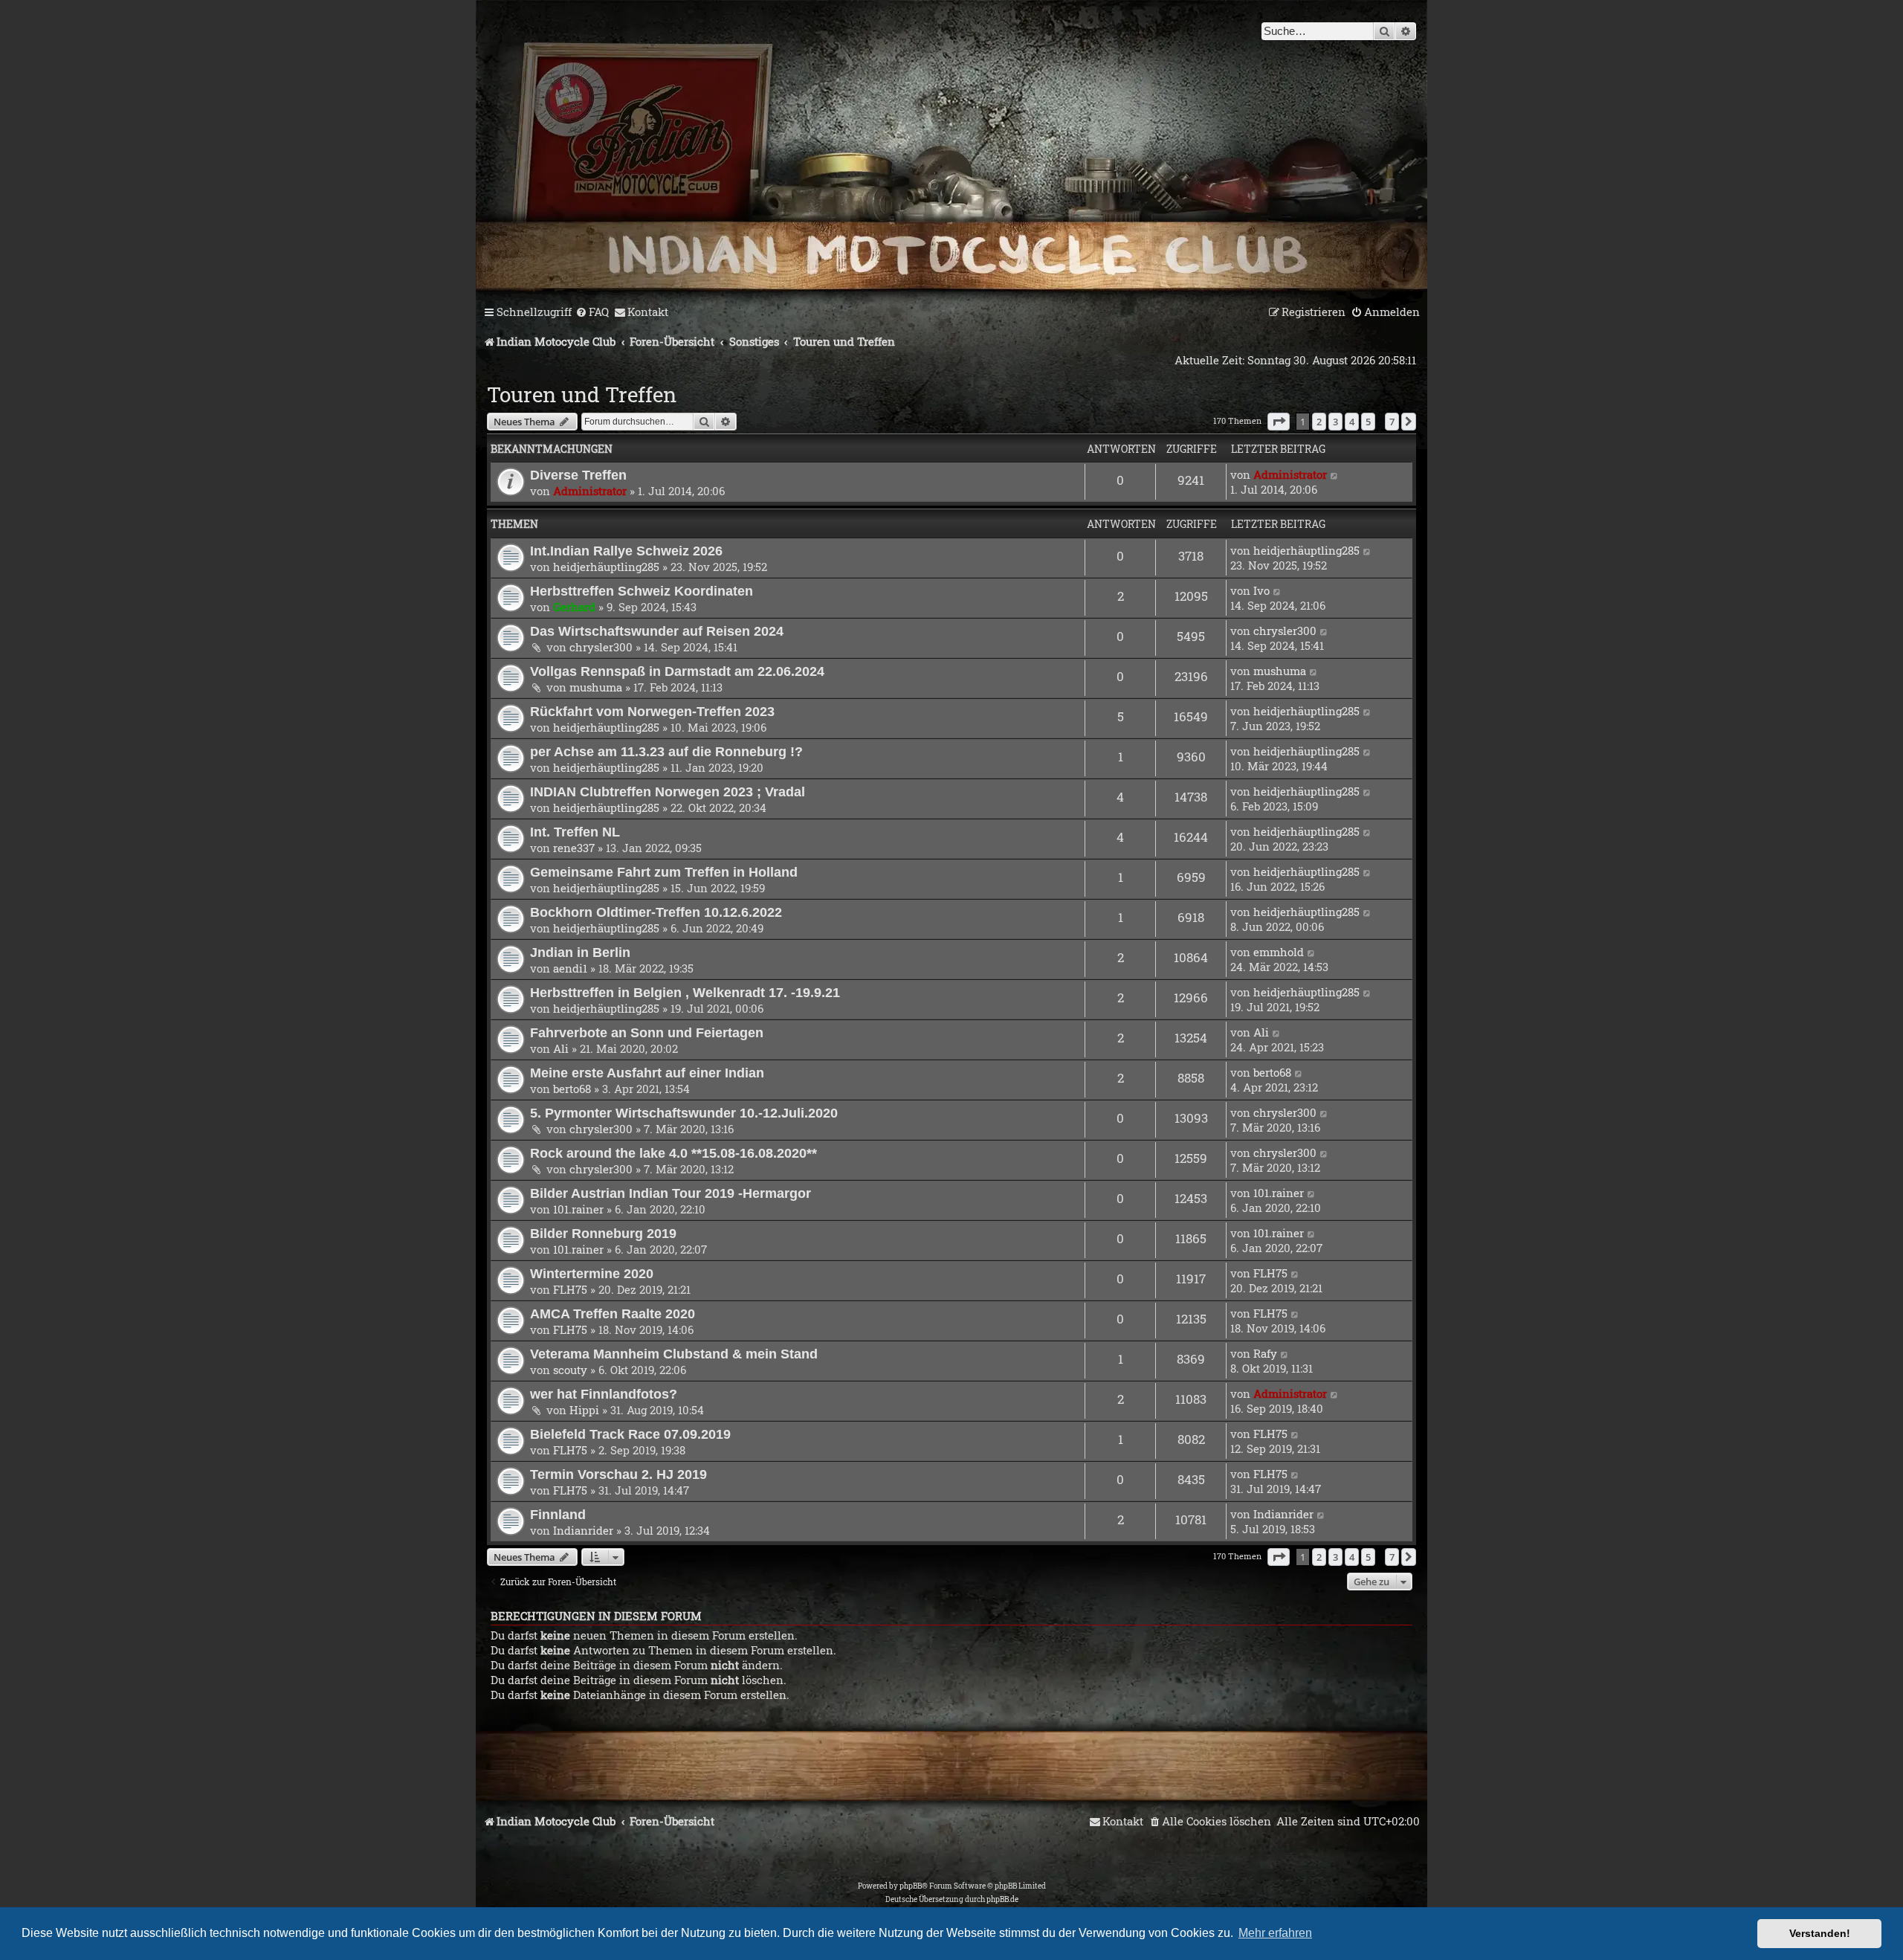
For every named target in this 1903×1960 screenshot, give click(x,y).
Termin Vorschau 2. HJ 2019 (618, 1474)
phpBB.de (1002, 1899)
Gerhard (574, 607)
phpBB (911, 1886)
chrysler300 (601, 647)
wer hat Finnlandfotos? (604, 1394)
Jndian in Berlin (580, 952)
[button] (1279, 422)
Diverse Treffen (578, 475)
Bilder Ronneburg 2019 (603, 1233)
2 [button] (1319, 422)
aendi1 (570, 968)
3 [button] (1335, 422)
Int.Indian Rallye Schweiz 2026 (626, 551)
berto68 (572, 1089)
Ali (561, 1048)
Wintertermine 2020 (592, 1273)
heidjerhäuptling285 (606, 567)
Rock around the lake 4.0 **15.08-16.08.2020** (673, 1153)
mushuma (596, 687)
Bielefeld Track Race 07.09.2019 (630, 1434)
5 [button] (1368, 422)
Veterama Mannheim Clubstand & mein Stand (674, 1354)
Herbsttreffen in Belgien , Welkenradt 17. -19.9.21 (685, 992)
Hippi (584, 1410)
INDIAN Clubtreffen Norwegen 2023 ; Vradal (668, 792)
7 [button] (1392, 422)
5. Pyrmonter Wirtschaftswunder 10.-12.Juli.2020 (684, 1113)
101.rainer (578, 1209)
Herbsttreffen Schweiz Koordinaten (642, 591)
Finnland (558, 1514)
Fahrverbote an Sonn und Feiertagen (647, 1032)
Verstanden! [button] (1820, 1933)
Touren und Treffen (582, 394)
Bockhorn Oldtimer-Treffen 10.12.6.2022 (656, 912)
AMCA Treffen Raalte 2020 (613, 1313)
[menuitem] (592, 312)
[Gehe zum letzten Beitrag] (1335, 474)
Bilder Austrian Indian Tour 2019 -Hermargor (671, 1193)
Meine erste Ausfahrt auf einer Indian (647, 1073)
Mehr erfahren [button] (1275, 1933)
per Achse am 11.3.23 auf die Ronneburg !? (666, 751)
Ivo (1261, 590)
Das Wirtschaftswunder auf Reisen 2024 (657, 631)
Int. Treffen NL (575, 832)
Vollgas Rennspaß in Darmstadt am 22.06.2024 (677, 671)
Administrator (590, 491)
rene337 (574, 848)
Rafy (1265, 1353)
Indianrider (583, 1530)
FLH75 (570, 1289)
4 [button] (1352, 422)
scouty (570, 1370)
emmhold (1279, 952)
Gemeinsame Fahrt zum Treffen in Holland (664, 872)
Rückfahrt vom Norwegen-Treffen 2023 (652, 711)
